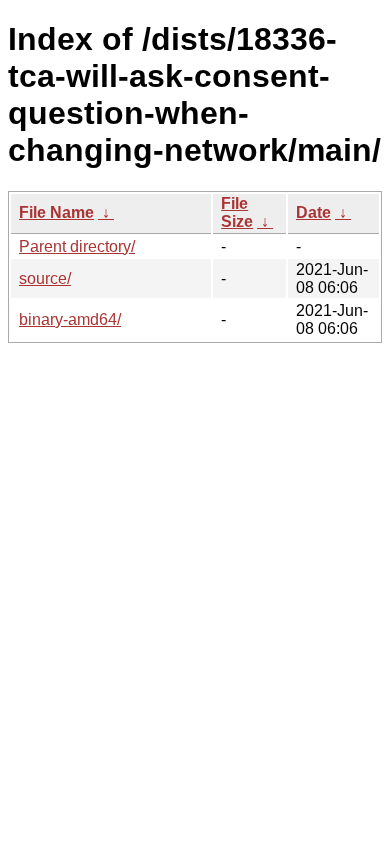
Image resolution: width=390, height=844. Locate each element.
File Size (237, 212)
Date (313, 212)
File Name (56, 212)
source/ (45, 278)
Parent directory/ (77, 246)
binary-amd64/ (70, 319)
